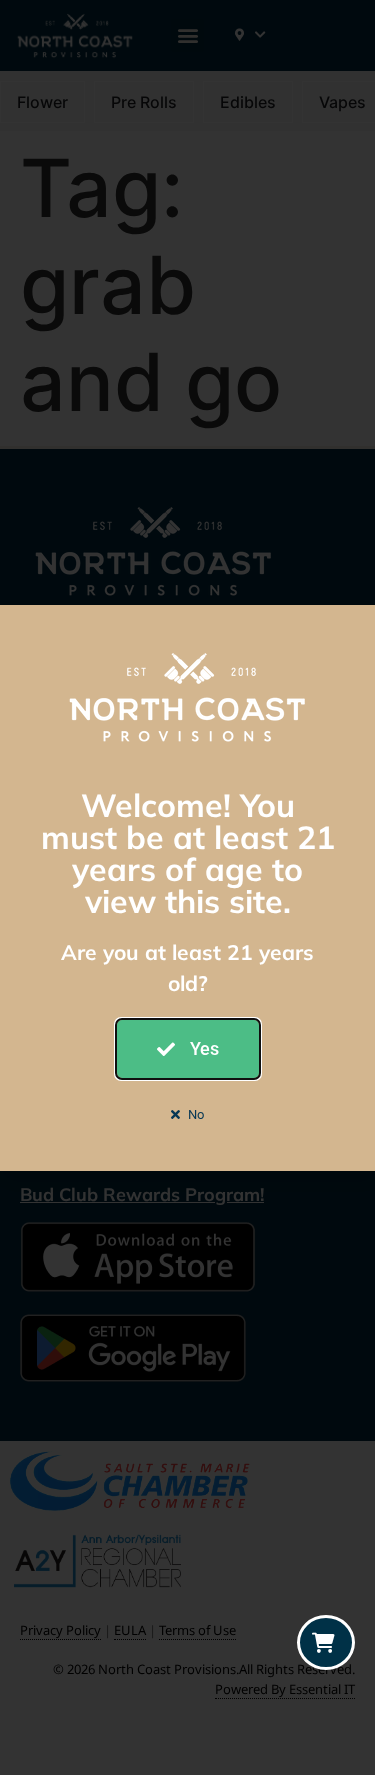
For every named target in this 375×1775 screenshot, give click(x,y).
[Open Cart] (326, 1642)
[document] (187, 887)
